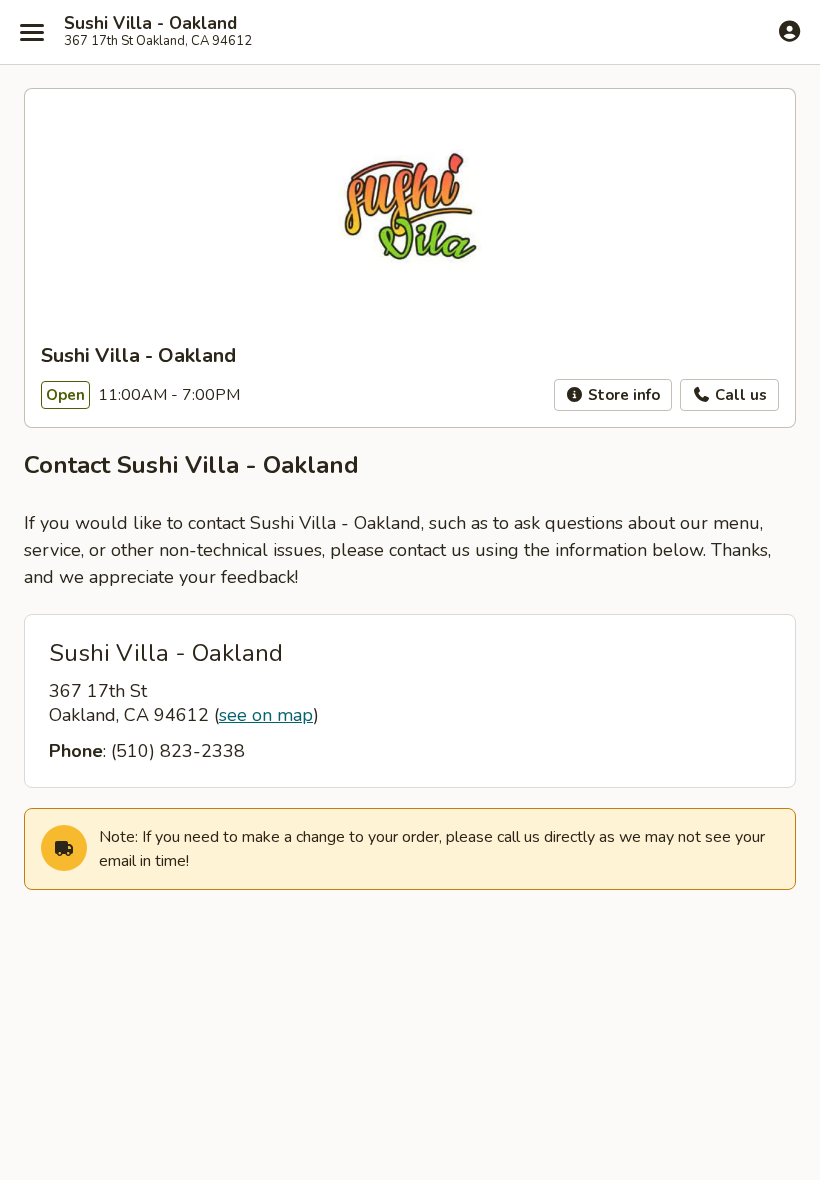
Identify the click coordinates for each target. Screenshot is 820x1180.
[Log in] (789, 31)
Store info (622, 395)
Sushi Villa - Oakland (150, 24)
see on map (266, 715)
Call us (739, 395)
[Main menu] (32, 32)
